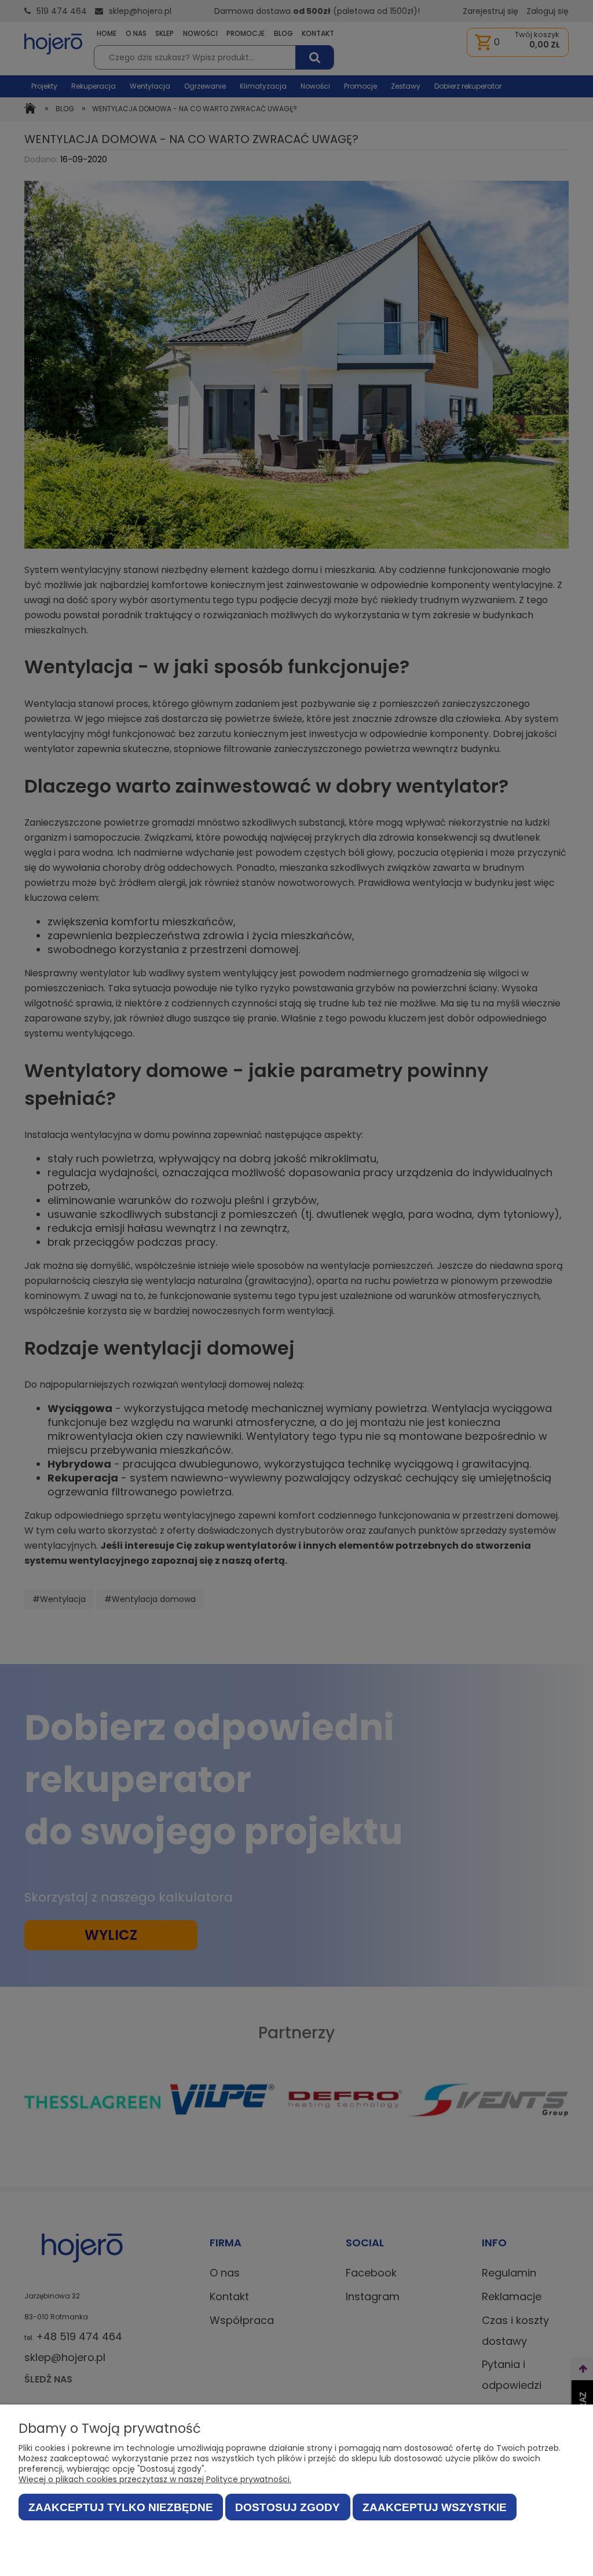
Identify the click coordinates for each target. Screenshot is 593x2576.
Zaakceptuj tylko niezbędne (121, 2507)
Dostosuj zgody (288, 2507)
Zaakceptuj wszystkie (435, 2507)
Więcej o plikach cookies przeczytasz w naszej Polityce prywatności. (155, 2479)
